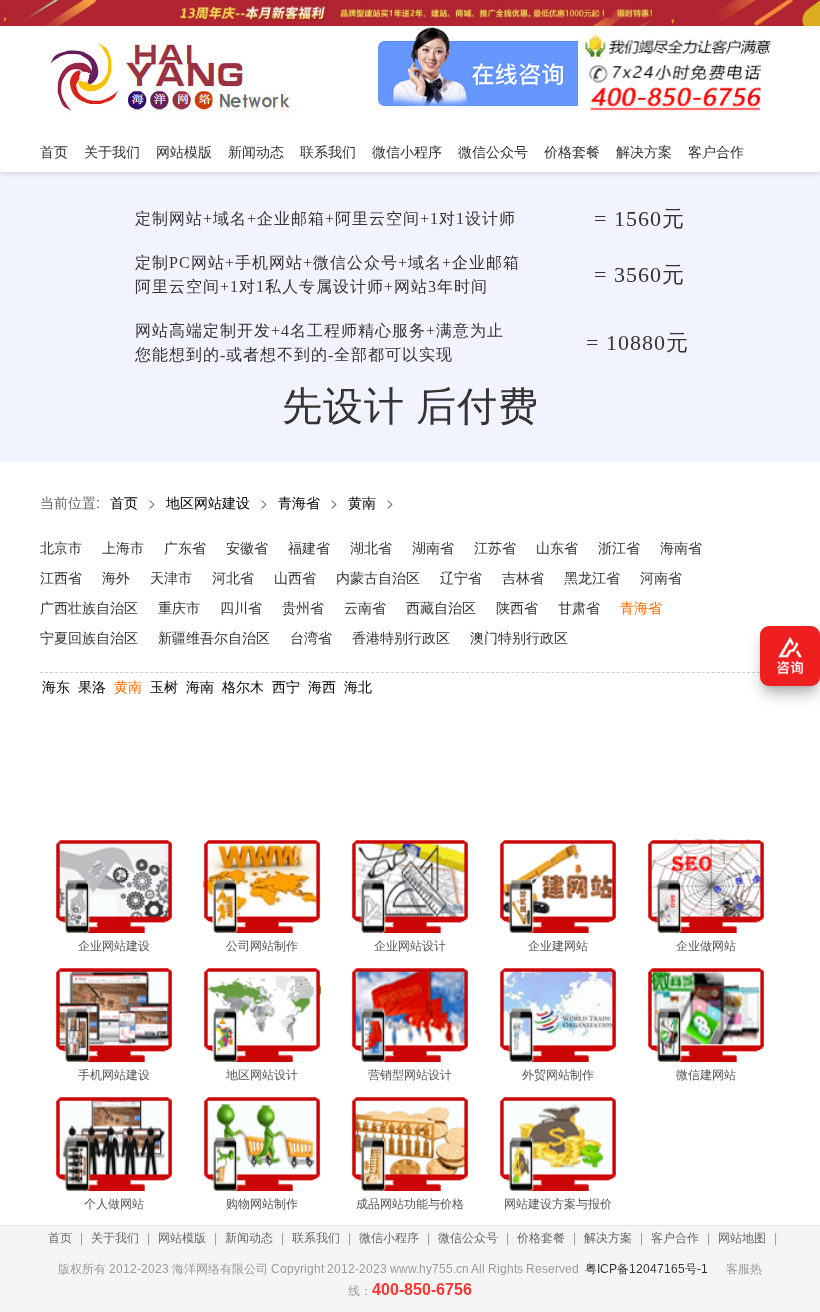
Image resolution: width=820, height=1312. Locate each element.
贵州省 (303, 607)
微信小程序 (389, 1238)
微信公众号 (468, 1238)
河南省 (661, 577)
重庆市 (179, 607)
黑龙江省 (592, 577)
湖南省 (433, 547)
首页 (124, 502)
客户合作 (675, 1238)
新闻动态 (249, 1238)
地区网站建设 (208, 502)
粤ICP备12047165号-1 (646, 1269)
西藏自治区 (441, 607)
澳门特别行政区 (519, 637)
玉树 (164, 686)
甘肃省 (579, 607)
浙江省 (619, 547)
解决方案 (608, 1238)
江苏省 (495, 547)
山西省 (295, 577)
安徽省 (247, 547)
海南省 (681, 547)
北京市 (61, 547)
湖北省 (371, 547)
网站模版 (182, 1238)
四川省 (241, 607)
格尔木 (243, 686)
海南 (200, 686)
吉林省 (523, 577)
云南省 (365, 607)
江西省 (61, 577)
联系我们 (316, 1238)
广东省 (185, 547)
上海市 (123, 547)
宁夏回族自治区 (89, 637)
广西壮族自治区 (89, 607)
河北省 (233, 577)
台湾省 (311, 637)
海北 (358, 686)
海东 (56, 686)
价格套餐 (541, 1238)
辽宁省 (461, 577)
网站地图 (742, 1238)
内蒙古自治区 (378, 577)
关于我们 (115, 1238)
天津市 (171, 577)
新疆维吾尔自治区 (214, 637)
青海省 (299, 502)
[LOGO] (176, 76)
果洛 (92, 686)
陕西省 (517, 607)
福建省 (309, 547)
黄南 (362, 502)
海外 (116, 577)
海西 (322, 686)
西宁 (286, 686)
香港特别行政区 (401, 637)
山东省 (557, 547)
